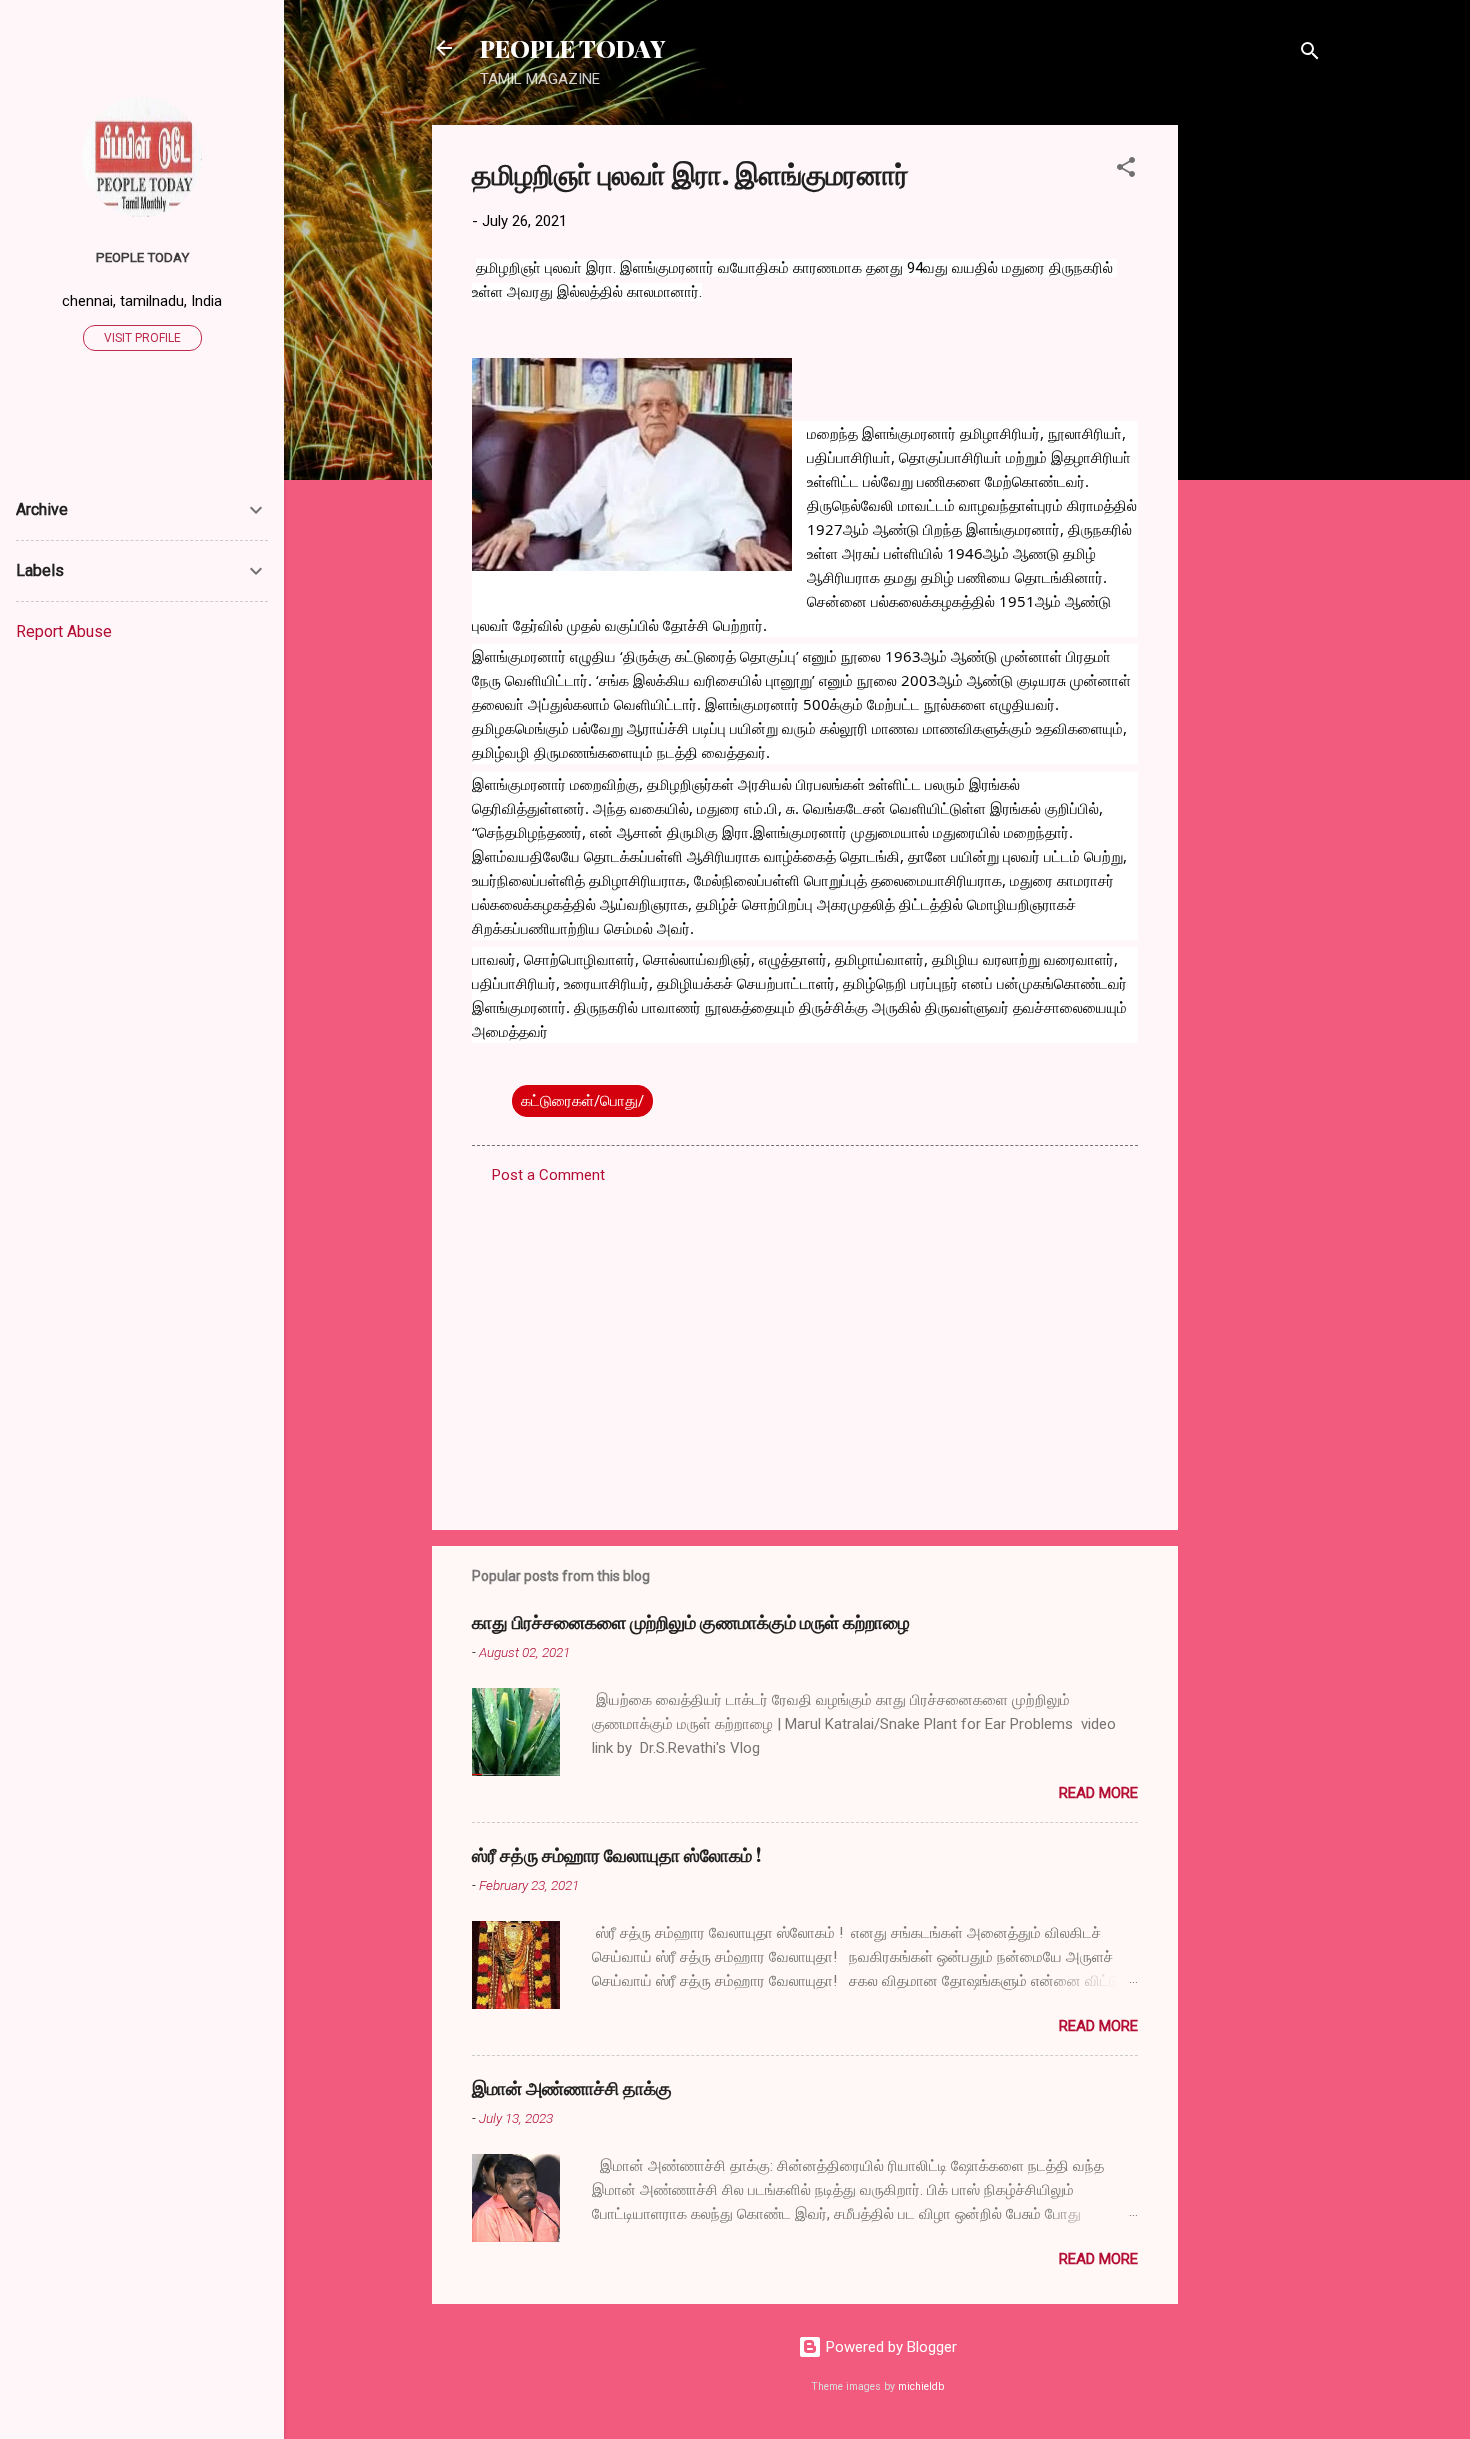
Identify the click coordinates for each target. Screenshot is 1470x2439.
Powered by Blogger (889, 2347)
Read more (1098, 1793)
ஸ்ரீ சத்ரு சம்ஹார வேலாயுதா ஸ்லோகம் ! (616, 1855)
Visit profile (142, 338)
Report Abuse (64, 631)
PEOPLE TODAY (572, 48)
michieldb (921, 2386)
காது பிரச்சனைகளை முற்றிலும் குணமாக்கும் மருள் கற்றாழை (691, 1622)
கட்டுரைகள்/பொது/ (582, 1101)
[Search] (1310, 54)
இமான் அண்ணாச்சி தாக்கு (572, 2088)
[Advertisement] (1258, 425)
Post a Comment (548, 1175)
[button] (1126, 170)
